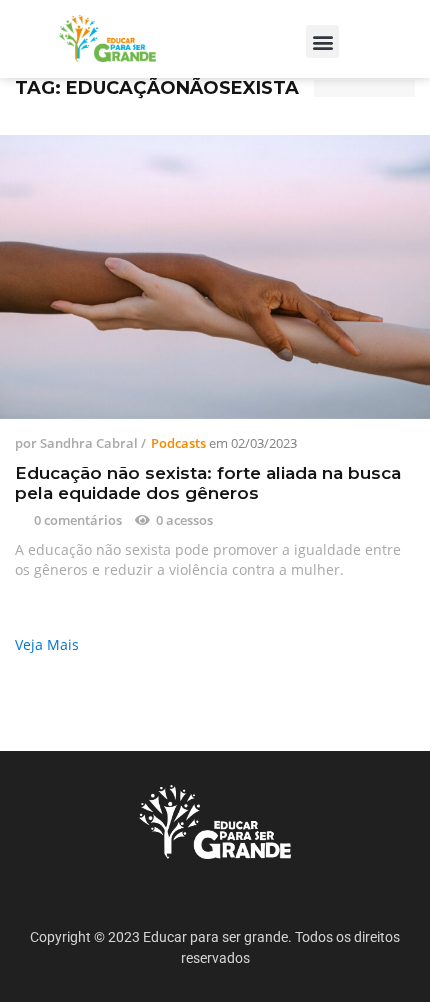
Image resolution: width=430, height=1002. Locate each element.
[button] (322, 41)
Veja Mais (47, 644)
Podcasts (178, 443)
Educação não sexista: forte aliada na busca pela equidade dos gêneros (208, 483)
